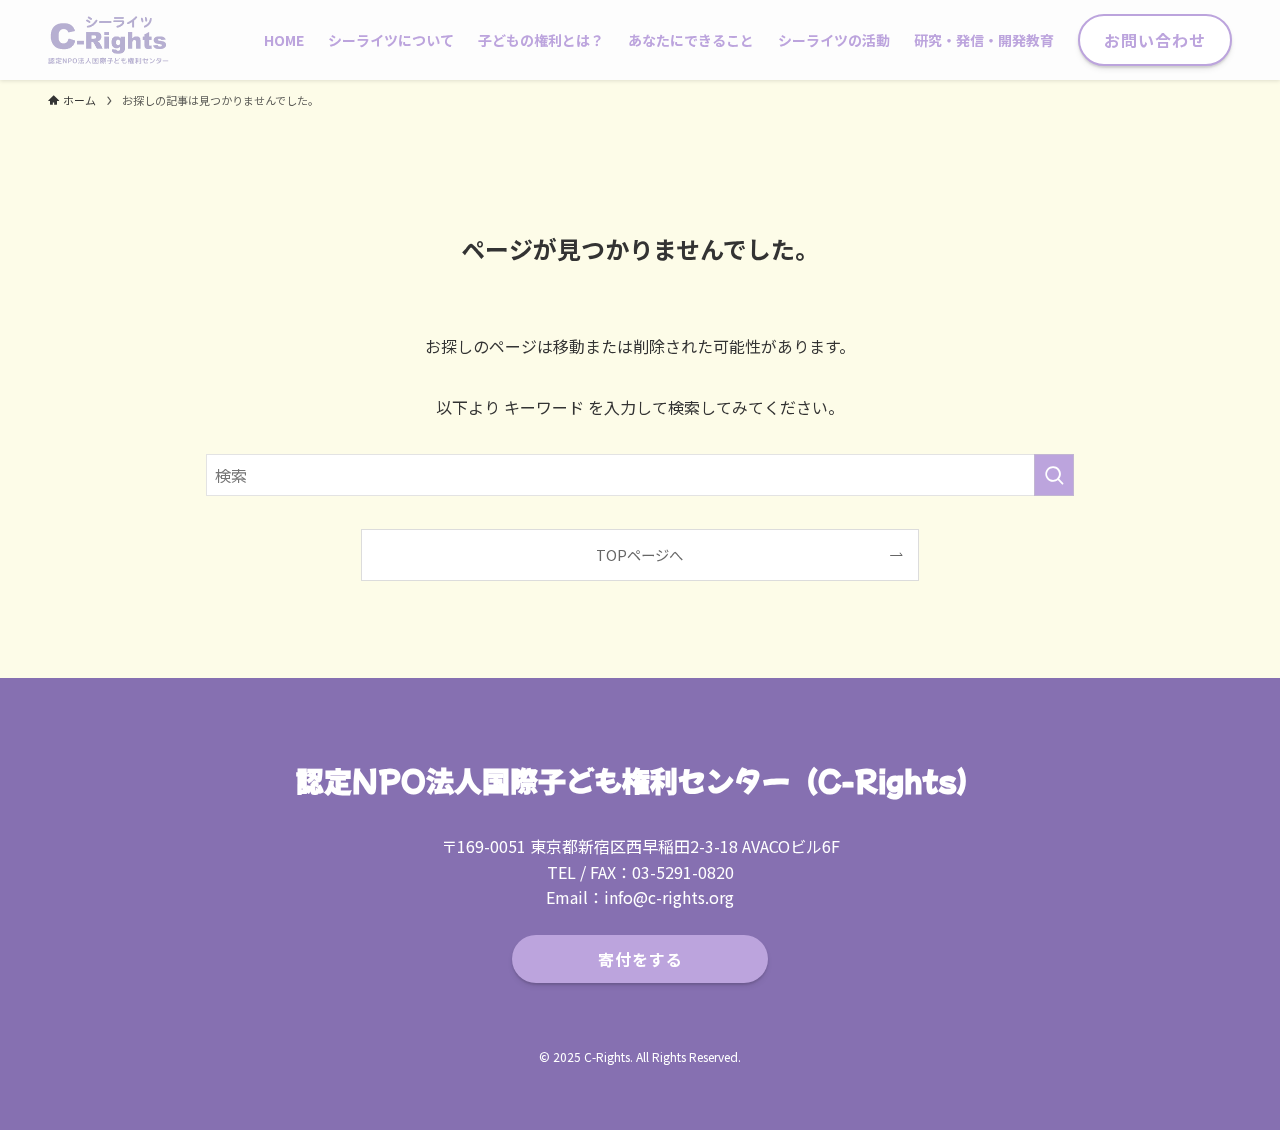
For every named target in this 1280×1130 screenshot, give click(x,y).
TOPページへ (639, 554)
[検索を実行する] (1054, 475)
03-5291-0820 (683, 872)
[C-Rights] (108, 40)
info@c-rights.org (669, 897)
